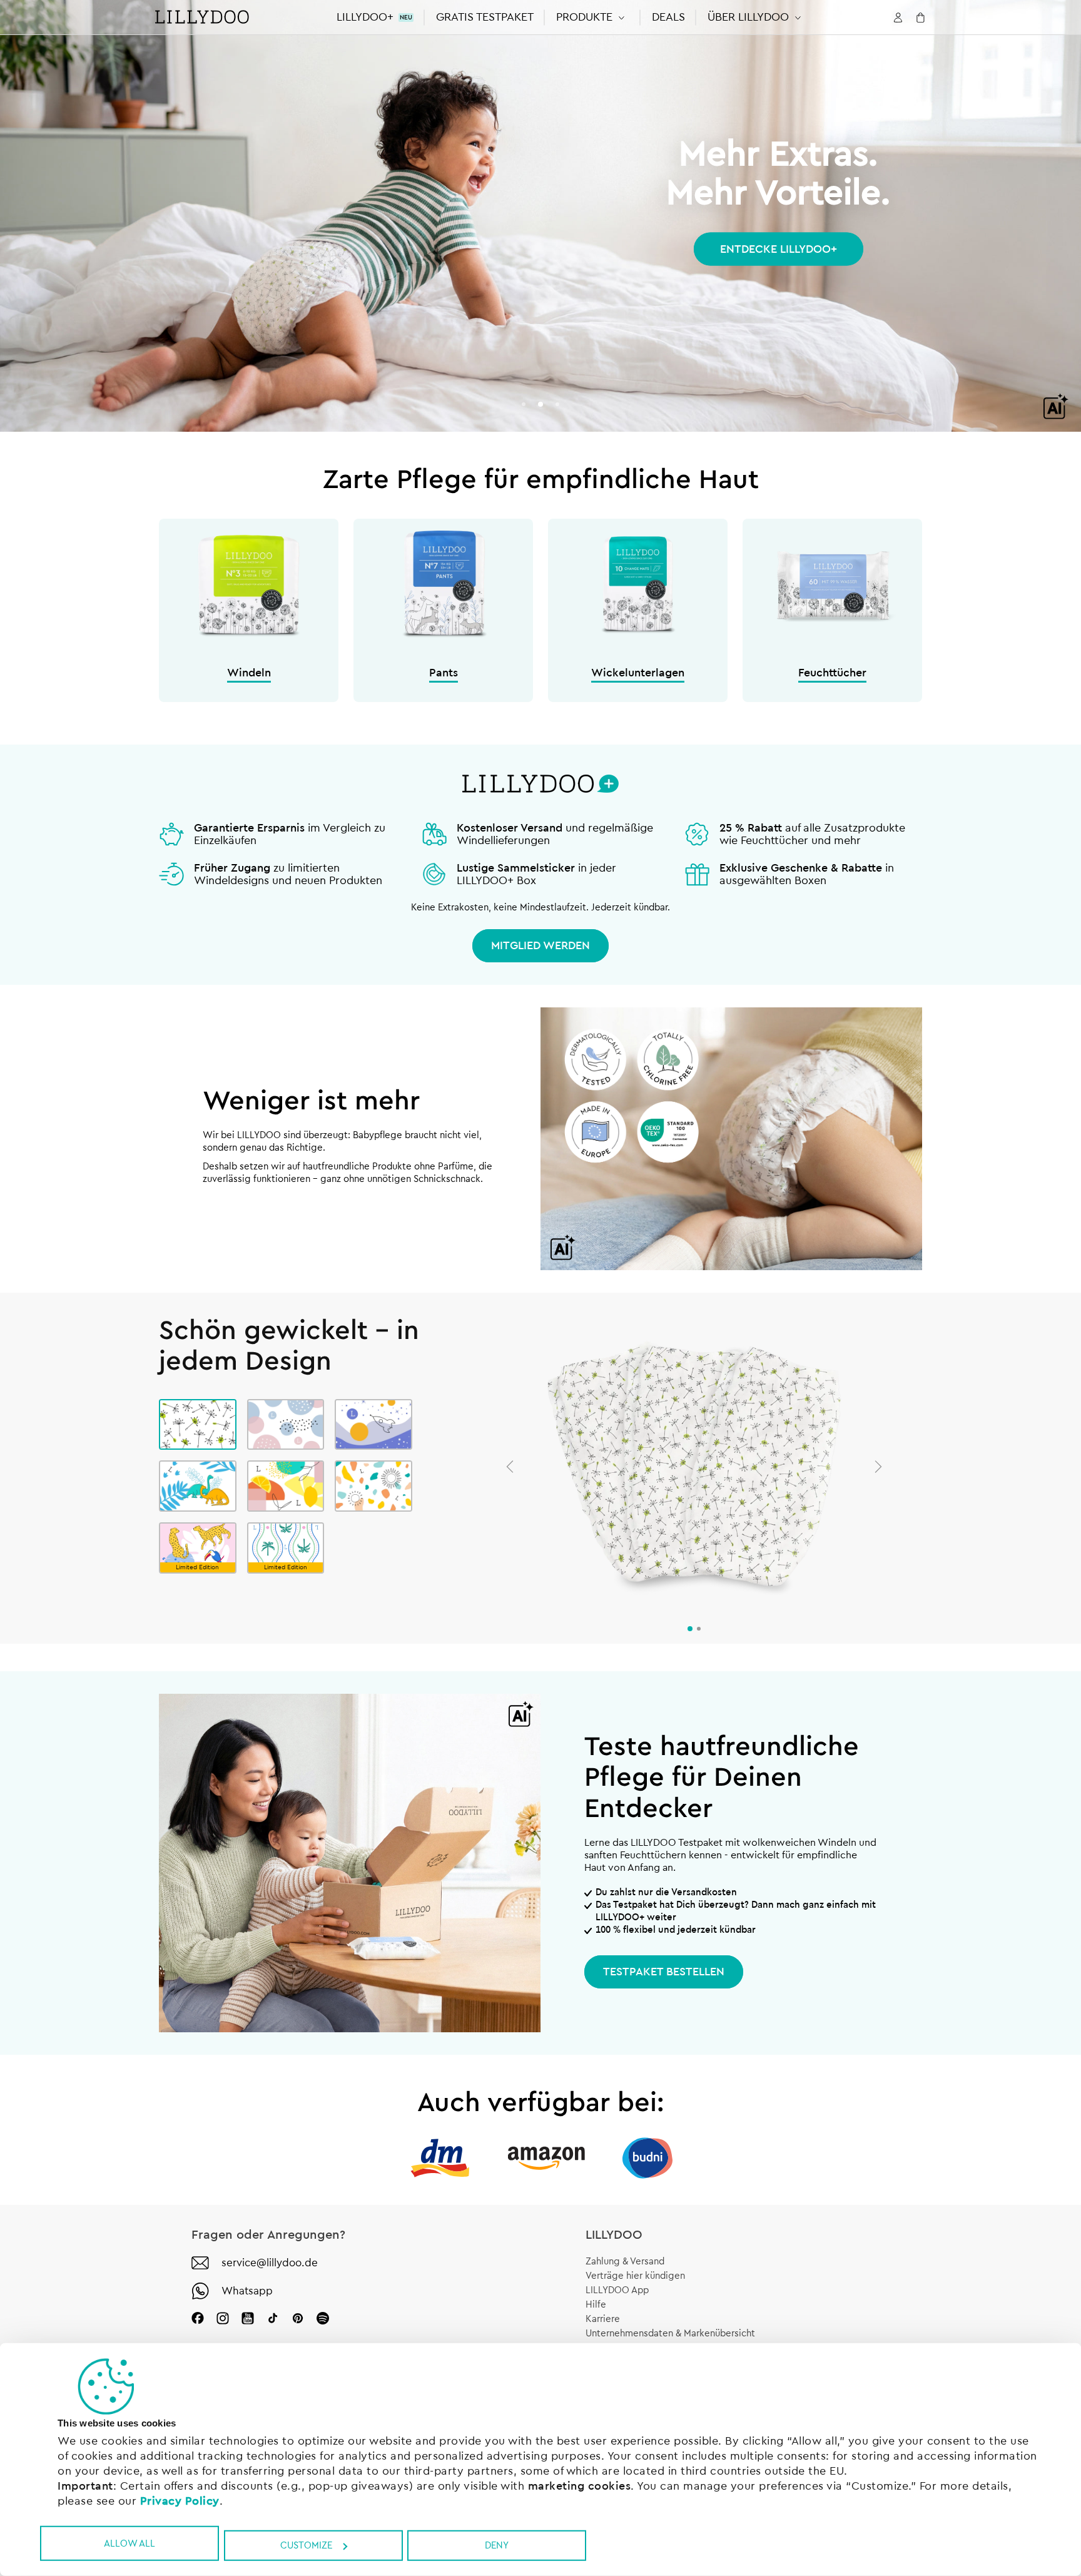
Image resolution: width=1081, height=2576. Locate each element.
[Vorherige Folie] (510, 1467)
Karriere (603, 2319)
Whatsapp (247, 2291)
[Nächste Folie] (878, 1467)
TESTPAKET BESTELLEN (664, 1972)
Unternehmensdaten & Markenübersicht (670, 2334)
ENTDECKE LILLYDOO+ (779, 249)
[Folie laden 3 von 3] (557, 404)
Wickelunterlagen (638, 673)
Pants (444, 673)
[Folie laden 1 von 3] (524, 404)
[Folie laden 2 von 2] (699, 1629)
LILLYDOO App (617, 2290)
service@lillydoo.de (270, 2263)
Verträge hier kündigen (635, 2276)
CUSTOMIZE (306, 2546)
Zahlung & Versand (625, 2262)
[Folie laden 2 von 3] (540, 404)
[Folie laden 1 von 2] (690, 1629)
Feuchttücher (832, 673)
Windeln (249, 673)
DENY (497, 2546)
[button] (593, 17)
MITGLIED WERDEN (540, 945)
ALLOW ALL (129, 2543)
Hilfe (596, 2305)
